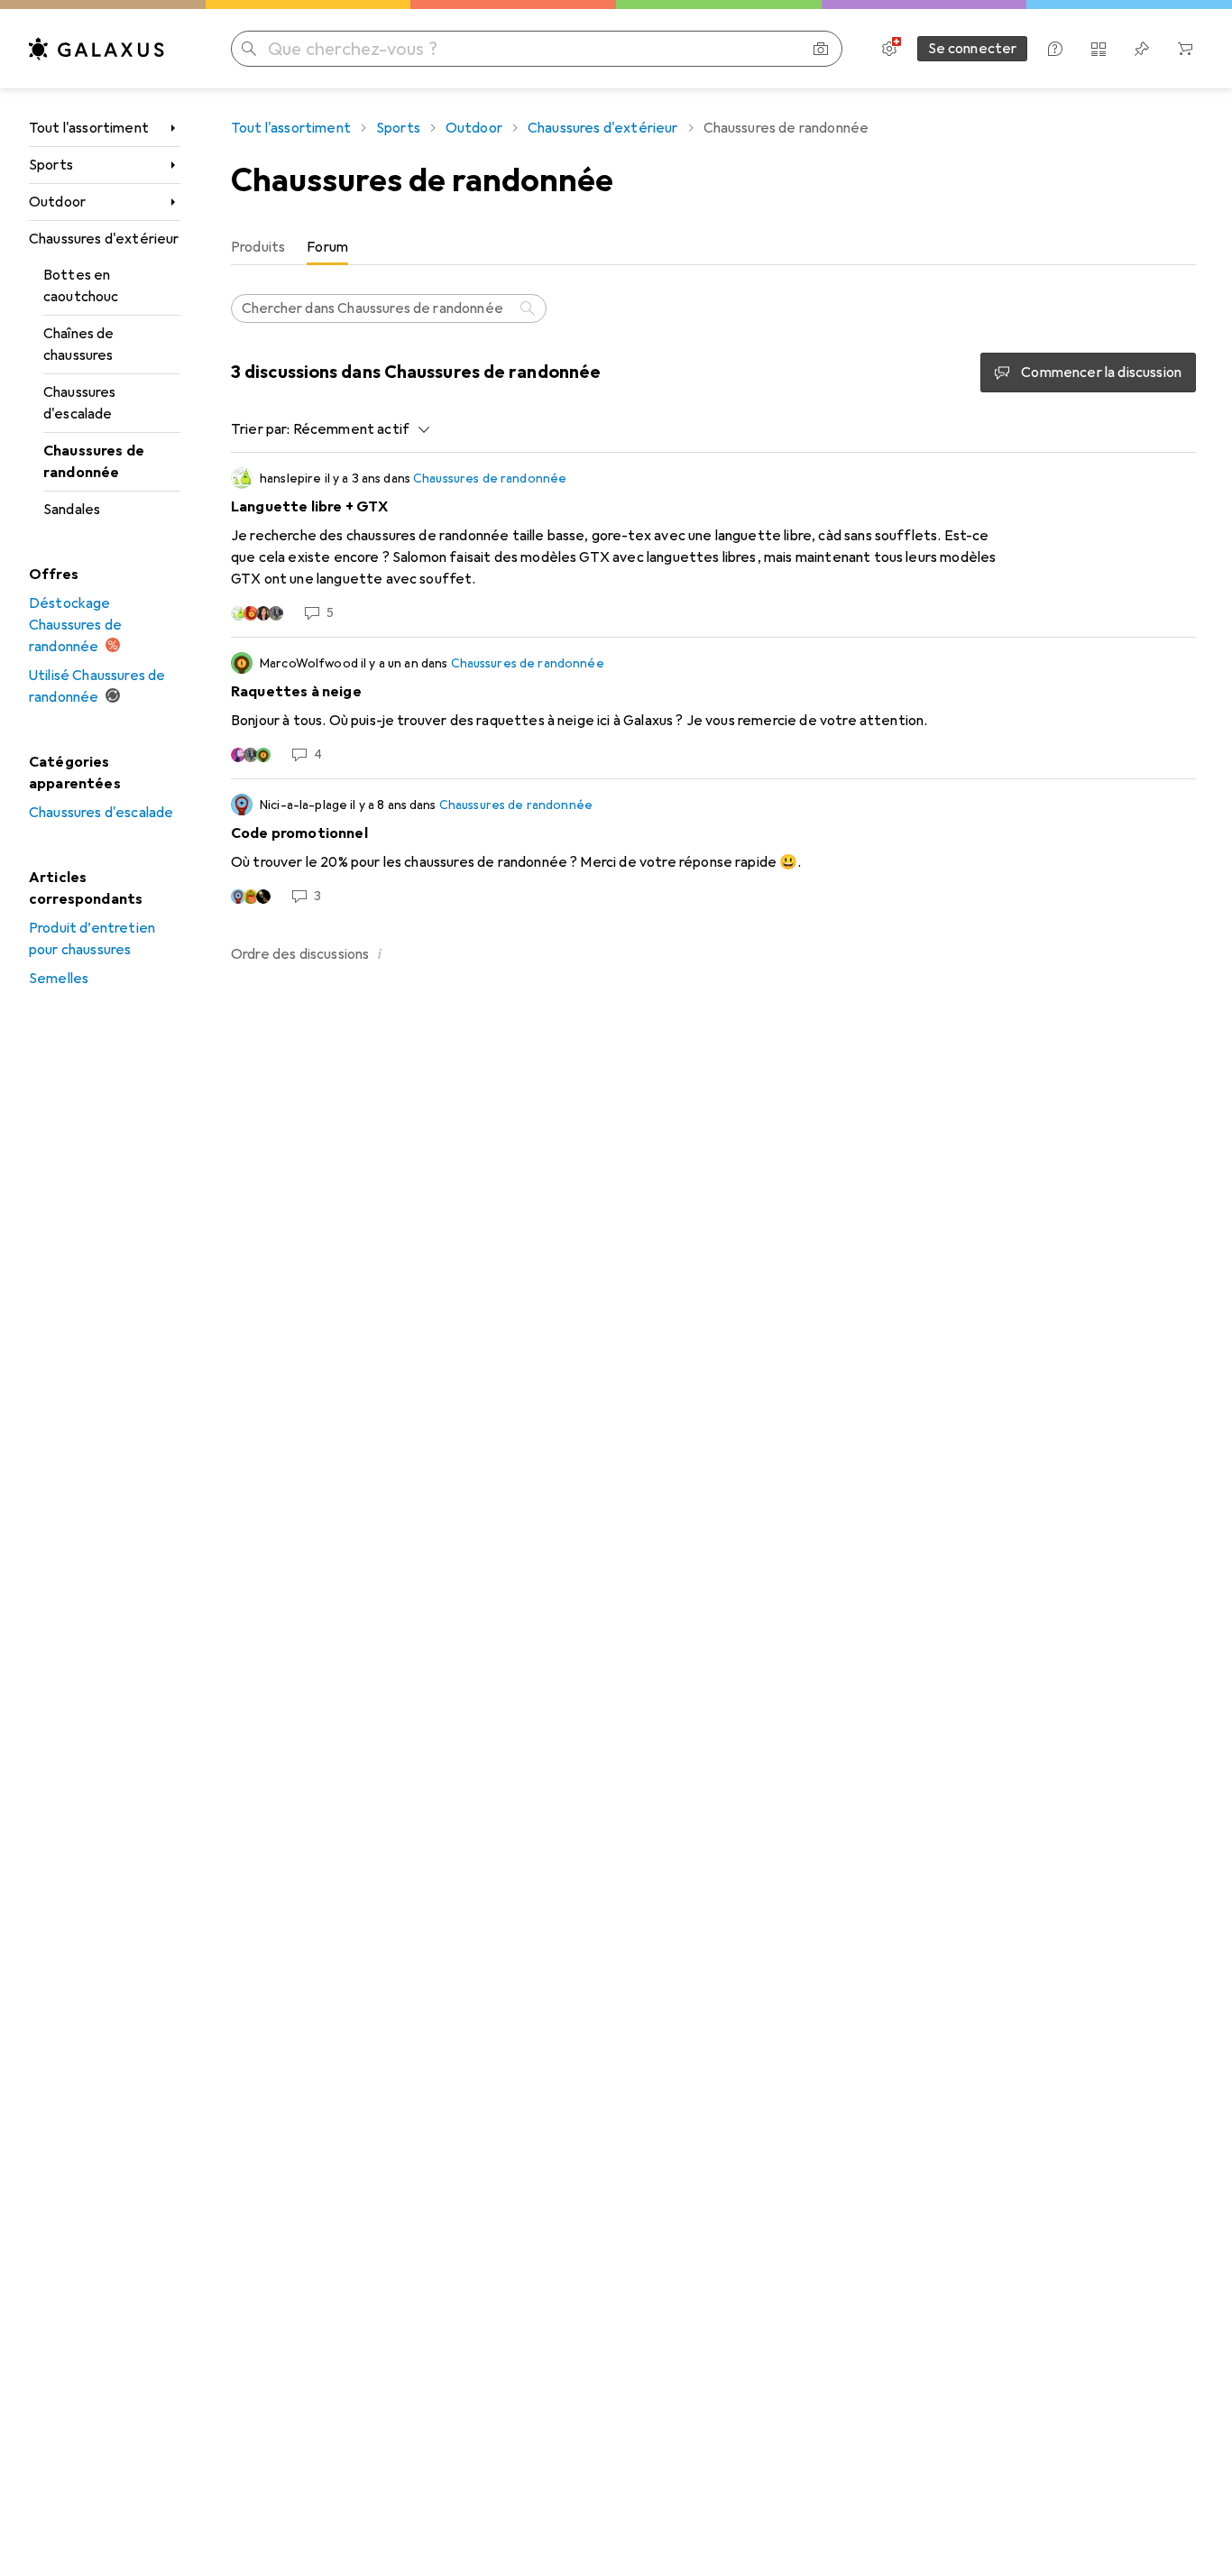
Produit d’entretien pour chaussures (92, 939)
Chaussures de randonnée (94, 462)
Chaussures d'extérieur (104, 239)
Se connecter (973, 49)
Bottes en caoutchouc (81, 286)
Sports (51, 165)
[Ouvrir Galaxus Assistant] (1055, 49)
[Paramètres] (889, 49)
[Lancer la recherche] (249, 49)
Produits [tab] (258, 247)
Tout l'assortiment (89, 128)
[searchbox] (389, 308)
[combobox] (357, 429)
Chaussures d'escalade (80, 403)
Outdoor (57, 202)
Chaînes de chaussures (79, 345)
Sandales (72, 510)
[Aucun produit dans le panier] (1185, 49)
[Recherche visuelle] (821, 49)
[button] (380, 953)
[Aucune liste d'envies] (1142, 49)
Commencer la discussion (1101, 373)
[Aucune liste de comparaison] (1099, 49)
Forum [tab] (327, 247)
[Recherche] (529, 308)
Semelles (59, 979)
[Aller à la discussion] (713, 545)
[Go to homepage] (97, 49)
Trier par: (261, 429)
